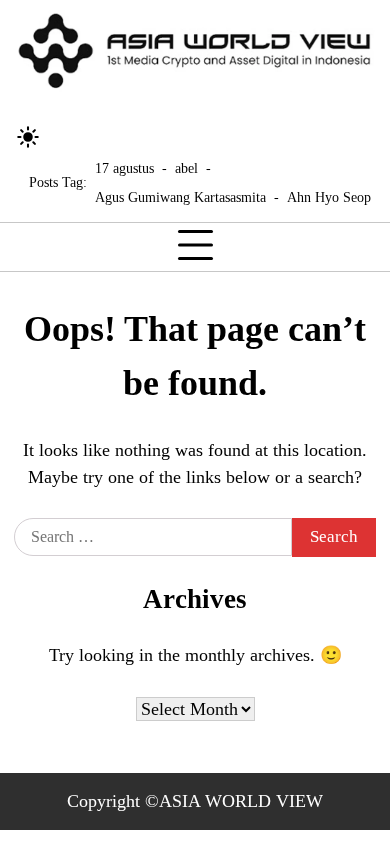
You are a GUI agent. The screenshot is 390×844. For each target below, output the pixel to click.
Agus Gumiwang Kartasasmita (180, 197)
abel (186, 168)
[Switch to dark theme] (28, 137)
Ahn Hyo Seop (329, 197)
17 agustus (124, 168)
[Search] (65, 137)
